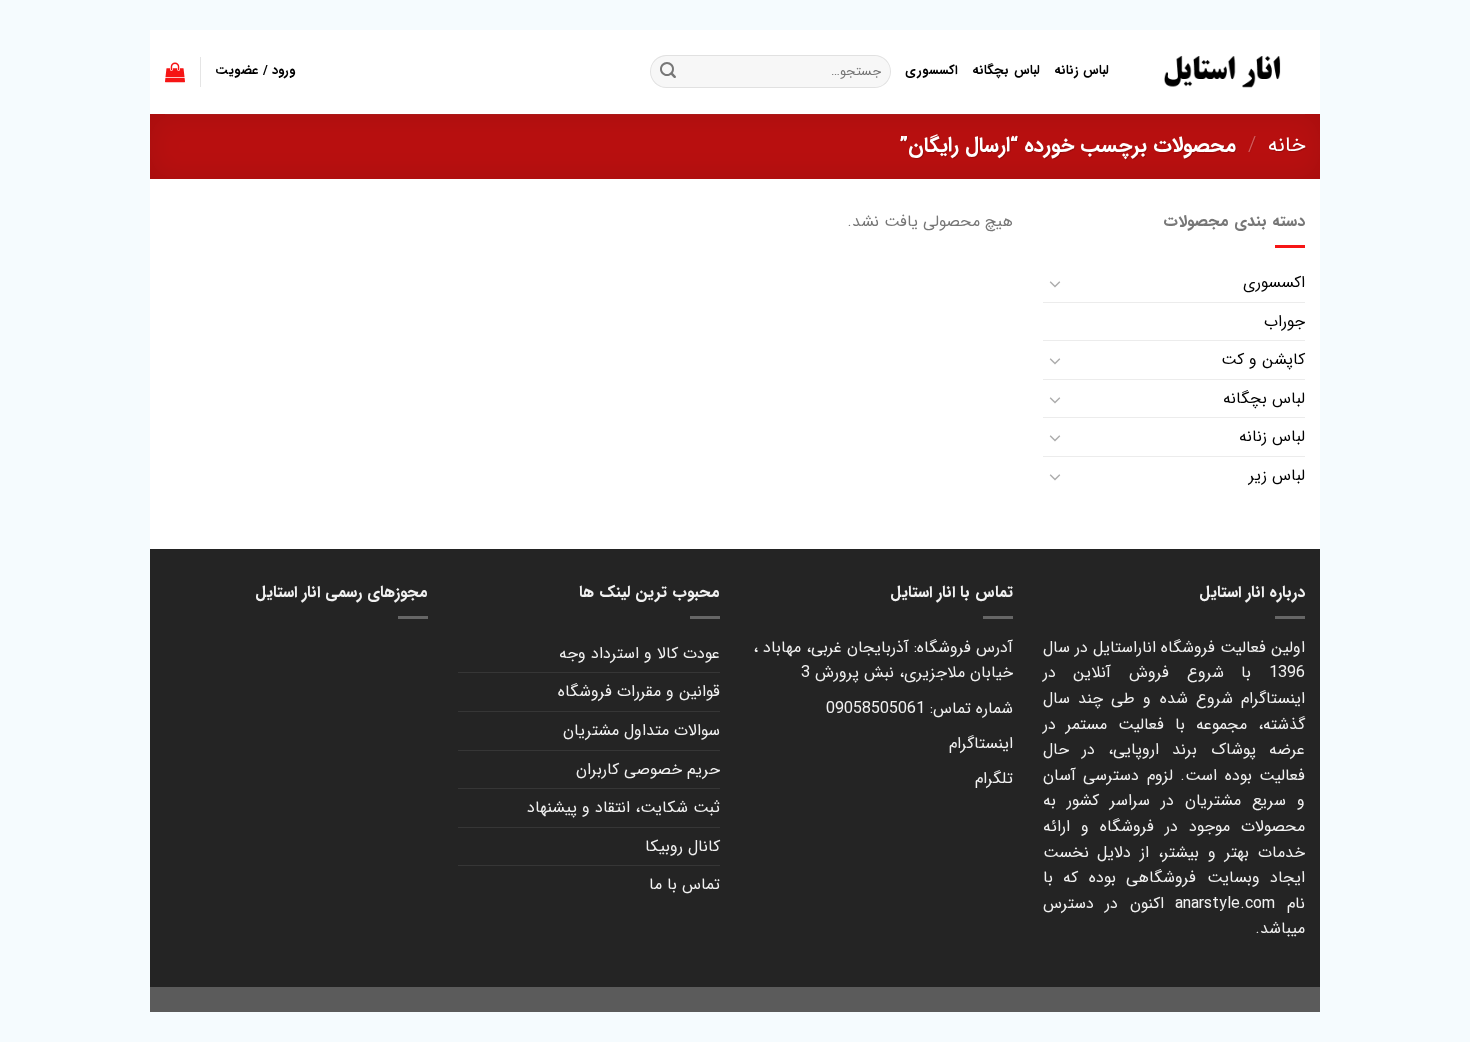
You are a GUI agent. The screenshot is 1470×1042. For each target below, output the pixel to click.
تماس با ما (684, 884)
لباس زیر (1277, 475)
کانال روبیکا (682, 846)
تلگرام (994, 778)
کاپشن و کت (1263, 359)
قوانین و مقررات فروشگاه (639, 691)
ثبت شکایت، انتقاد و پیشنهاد (623, 807)
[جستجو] (668, 72)
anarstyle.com (1225, 903)
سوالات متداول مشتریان (641, 730)
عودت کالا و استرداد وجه (639, 653)
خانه (1286, 145)
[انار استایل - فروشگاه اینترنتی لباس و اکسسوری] (1222, 72)
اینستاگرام (981, 743)
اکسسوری (931, 71)
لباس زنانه (1081, 71)
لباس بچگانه (1005, 71)
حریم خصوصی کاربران (648, 769)
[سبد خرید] (175, 72)
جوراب (1284, 321)
